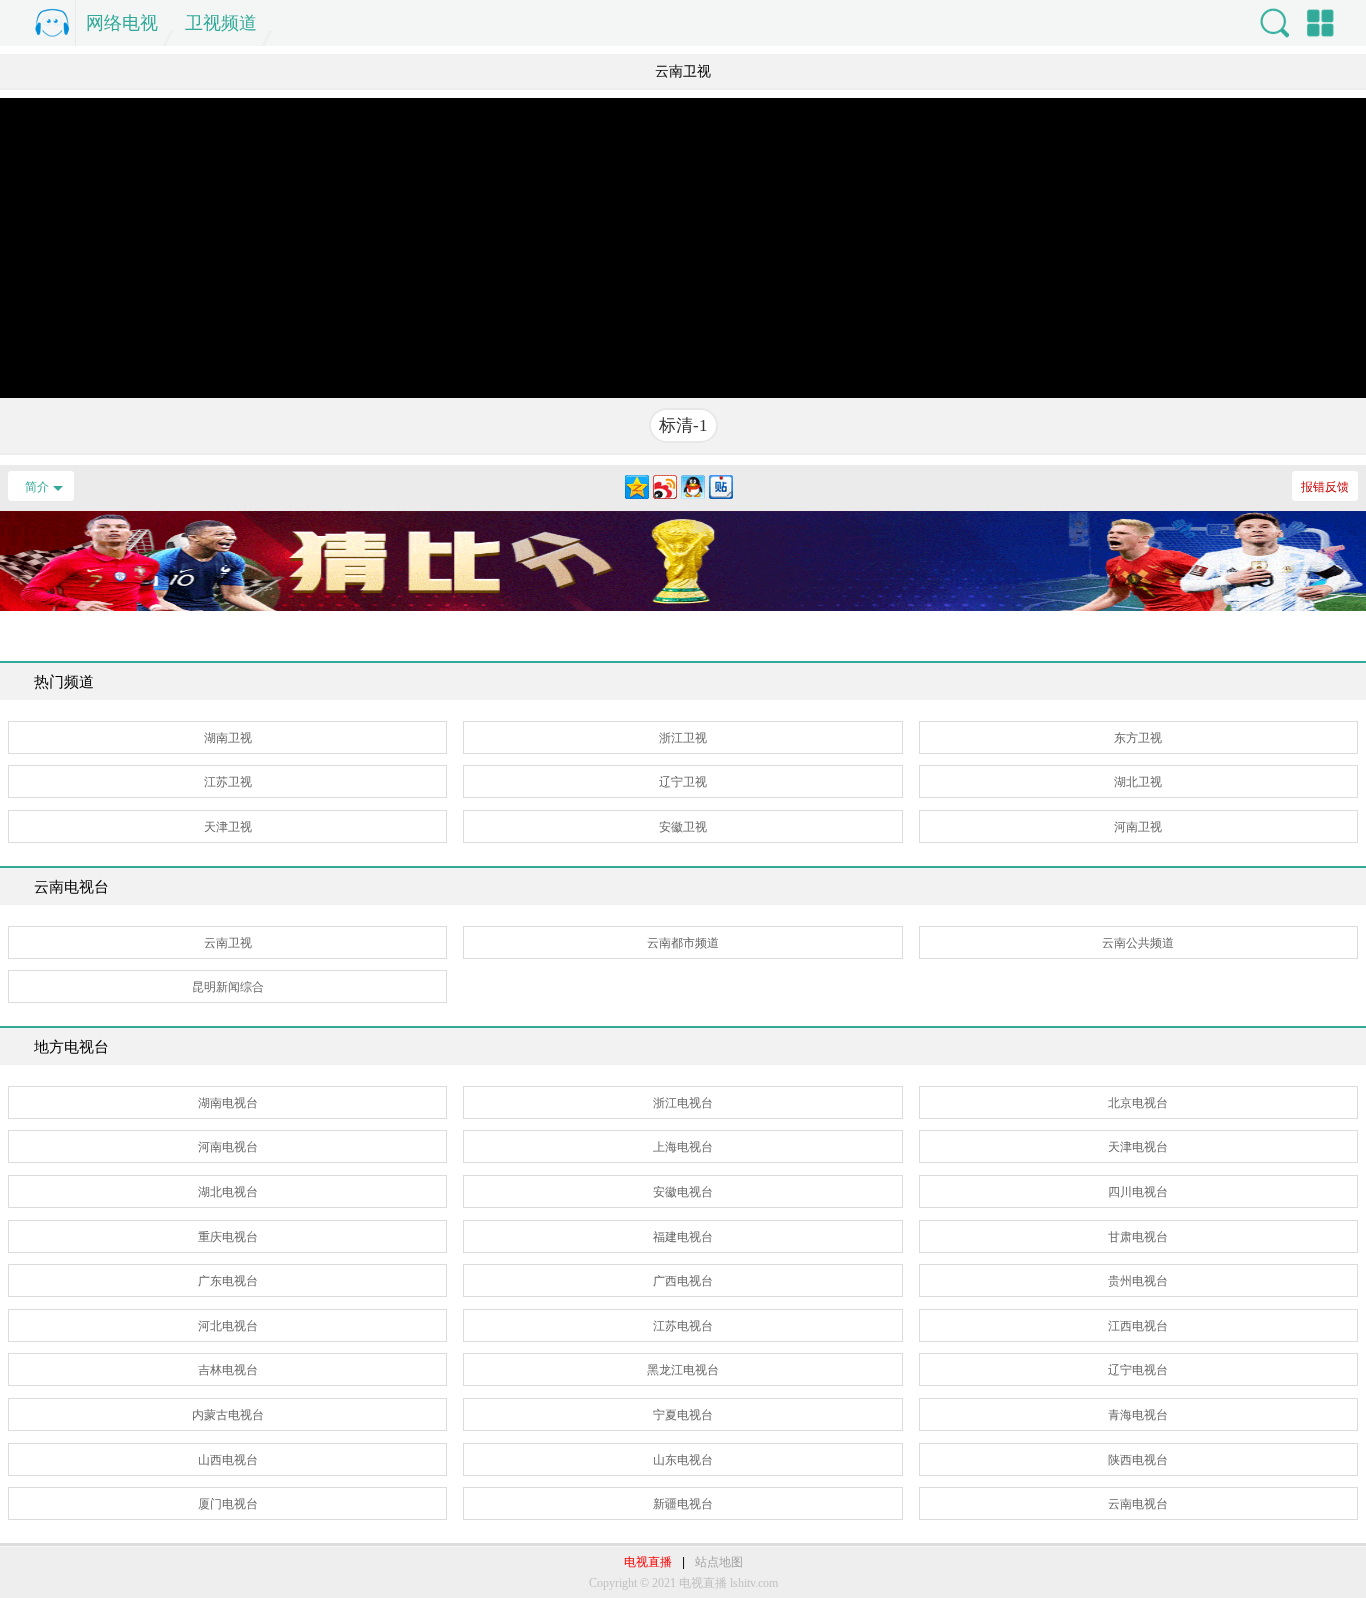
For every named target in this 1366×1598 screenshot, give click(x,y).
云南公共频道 (1138, 943)
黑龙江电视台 (683, 1370)
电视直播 (648, 1562)
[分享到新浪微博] (665, 487)
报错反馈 (1325, 487)
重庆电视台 (228, 1237)
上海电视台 (683, 1147)
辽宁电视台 (1138, 1370)
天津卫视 (228, 827)
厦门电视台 (228, 1504)
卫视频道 (221, 23)
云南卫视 (228, 943)
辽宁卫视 (683, 782)
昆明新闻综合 (228, 987)
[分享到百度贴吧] (721, 487)
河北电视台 (228, 1326)
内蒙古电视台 (228, 1415)
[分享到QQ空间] (637, 487)
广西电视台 (683, 1281)
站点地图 (719, 1562)
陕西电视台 (1138, 1460)
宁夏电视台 (683, 1415)
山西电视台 (228, 1460)
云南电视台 (1138, 1504)
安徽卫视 (683, 827)
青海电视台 (1138, 1415)
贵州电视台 (1138, 1281)
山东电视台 (683, 1460)
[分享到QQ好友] (693, 487)
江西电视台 (1138, 1326)
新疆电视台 (683, 1504)
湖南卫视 (228, 738)
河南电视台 (228, 1147)
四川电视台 (1138, 1192)
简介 (37, 487)
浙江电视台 (683, 1103)
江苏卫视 (228, 782)
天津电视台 (1138, 1147)
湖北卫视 (1138, 782)
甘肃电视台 (1138, 1237)
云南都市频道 (683, 943)
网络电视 (122, 23)
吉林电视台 (228, 1370)
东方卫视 (1138, 738)
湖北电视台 (228, 1192)
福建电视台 (683, 1237)
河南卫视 (1138, 827)
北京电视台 (1138, 1103)
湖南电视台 (228, 1103)
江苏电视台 (683, 1326)
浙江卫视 (683, 738)
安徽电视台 (683, 1192)
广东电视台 (228, 1281)
